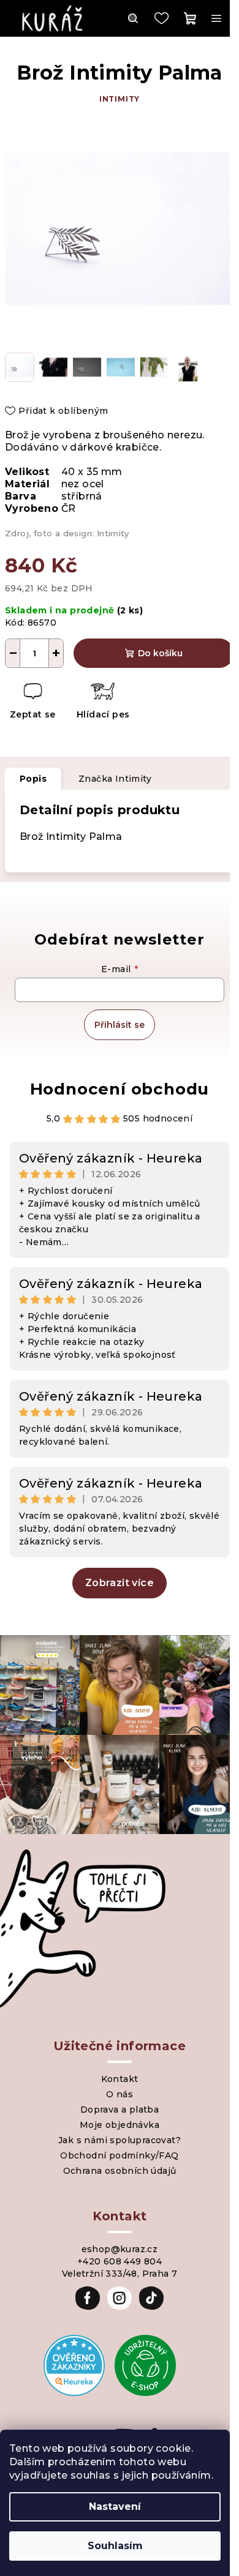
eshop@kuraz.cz (120, 2249)
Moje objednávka (120, 2125)
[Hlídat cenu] (103, 702)
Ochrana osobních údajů (120, 2171)
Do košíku (160, 653)
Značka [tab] (115, 779)
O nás (120, 2094)
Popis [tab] (33, 779)
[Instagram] (120, 2298)
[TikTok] (151, 2298)
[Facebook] (88, 2298)
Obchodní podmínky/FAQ (119, 2155)
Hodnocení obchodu (120, 1089)
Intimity (120, 99)
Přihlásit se (120, 1025)
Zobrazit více (120, 1583)
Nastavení (115, 2507)
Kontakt (120, 2079)
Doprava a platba (120, 2110)
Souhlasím (115, 2546)
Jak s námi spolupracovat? (120, 2140)
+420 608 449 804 (120, 2261)
